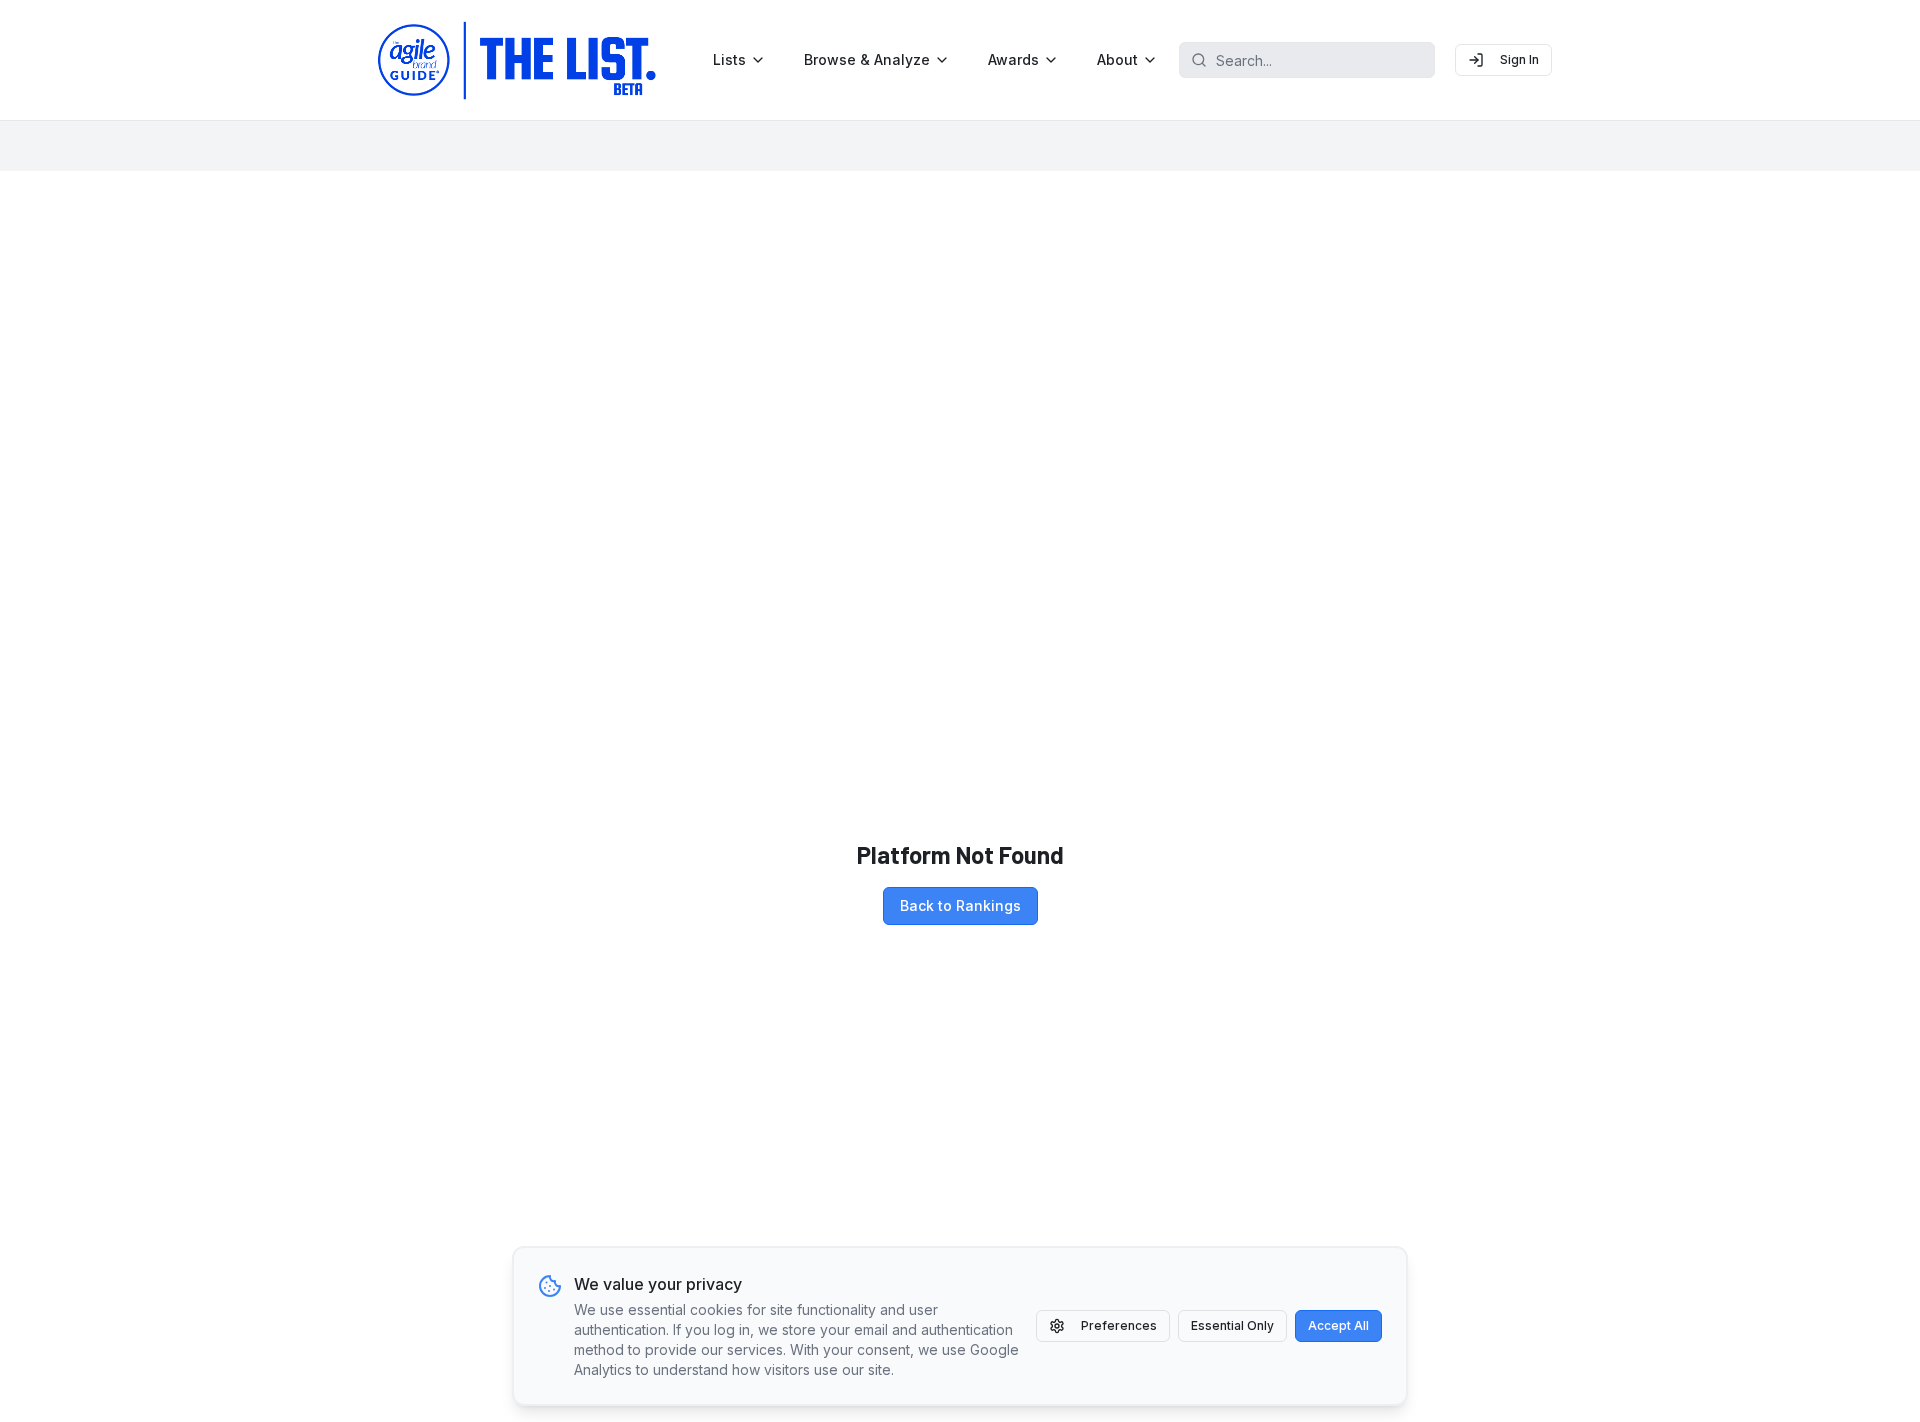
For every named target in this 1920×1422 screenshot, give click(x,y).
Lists (729, 59)
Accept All (1338, 1325)
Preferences (1119, 1325)
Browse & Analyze (867, 59)
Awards (1013, 59)
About (1117, 59)
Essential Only (1232, 1325)
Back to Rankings (960, 905)
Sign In (1519, 59)
